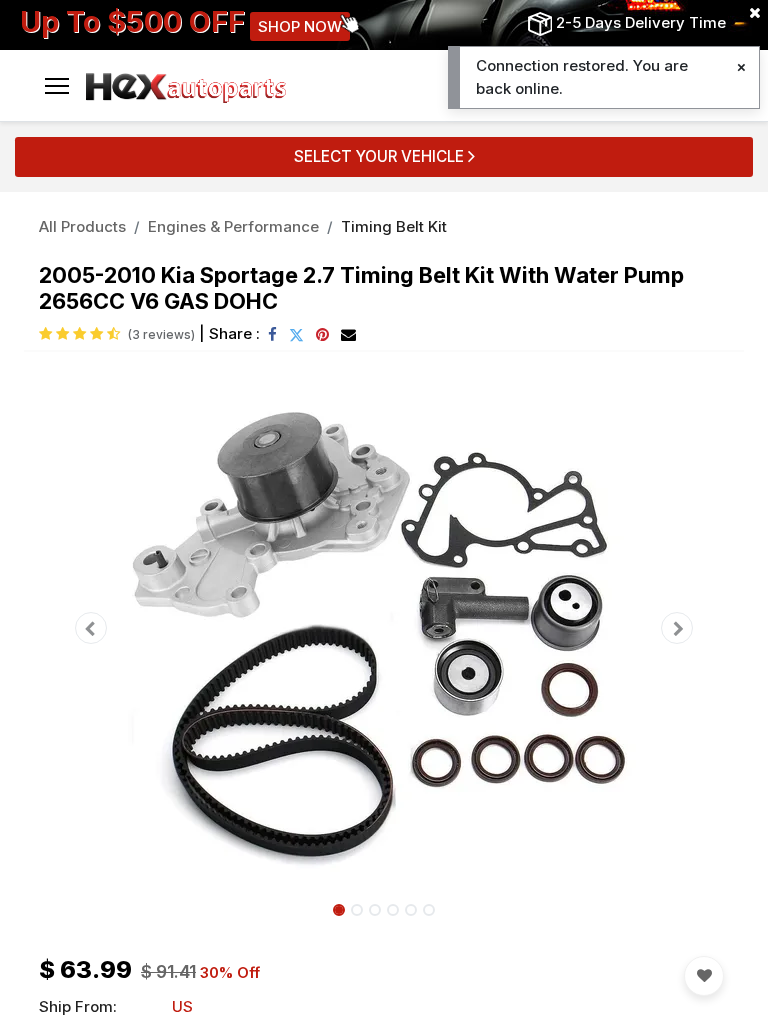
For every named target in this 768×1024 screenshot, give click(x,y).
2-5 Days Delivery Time (641, 22)
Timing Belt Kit (394, 226)
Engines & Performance (233, 226)
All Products (82, 226)
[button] (91, 628)
